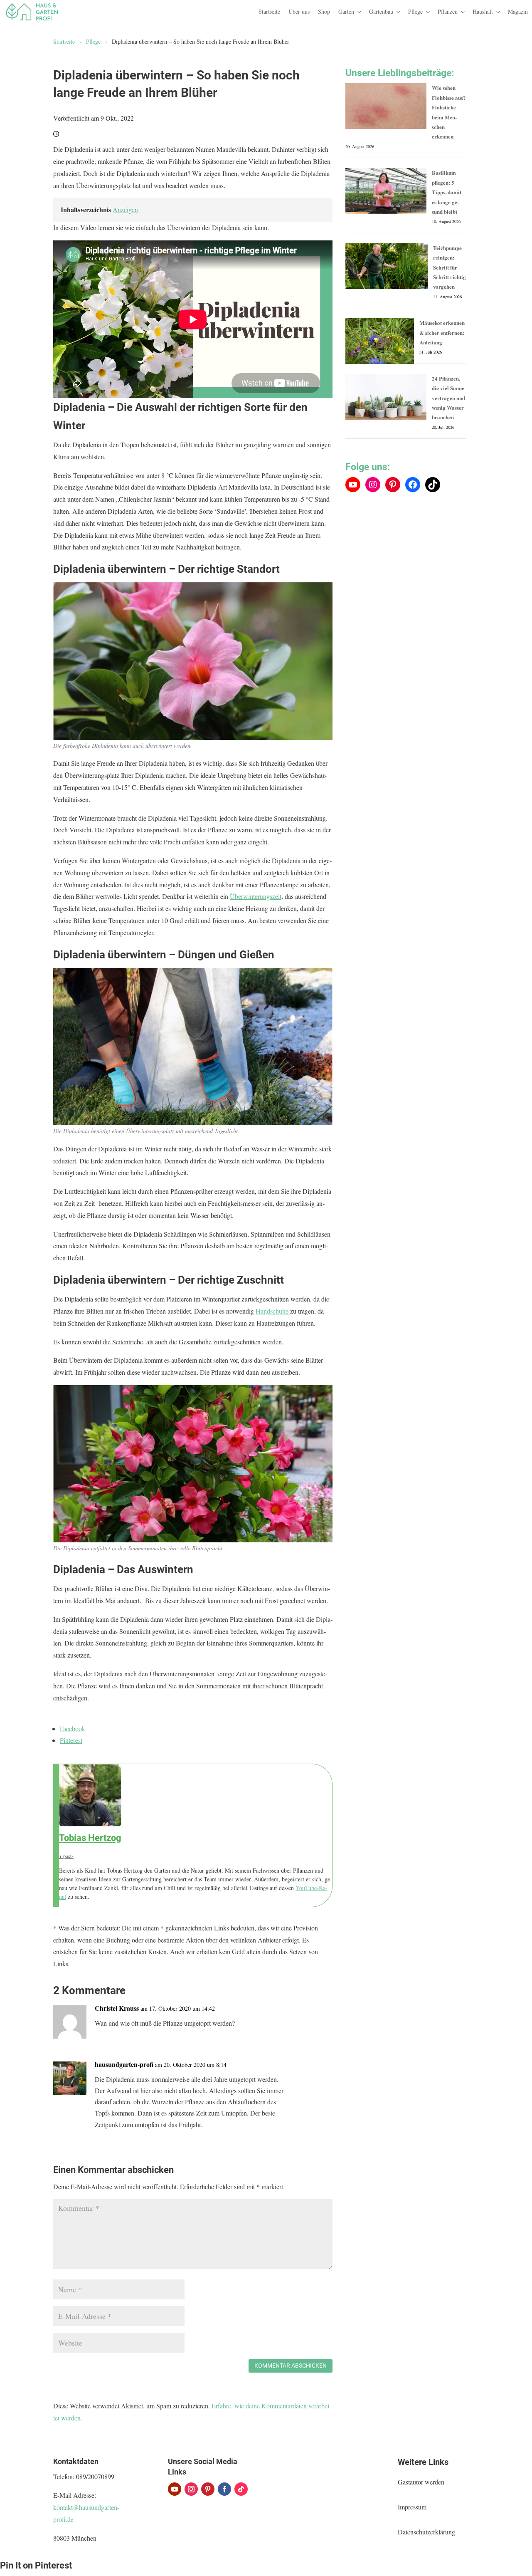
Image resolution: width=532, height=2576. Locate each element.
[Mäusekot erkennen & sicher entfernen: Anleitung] (380, 341)
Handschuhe (273, 1311)
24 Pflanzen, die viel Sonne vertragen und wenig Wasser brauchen (448, 398)
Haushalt (483, 11)
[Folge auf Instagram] (191, 2489)
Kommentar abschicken (291, 2366)
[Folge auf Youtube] (175, 2489)
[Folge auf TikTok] (241, 2489)
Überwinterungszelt (256, 896)
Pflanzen (448, 11)
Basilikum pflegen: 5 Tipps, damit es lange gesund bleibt (447, 192)
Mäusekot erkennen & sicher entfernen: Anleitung (442, 332)
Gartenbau (381, 11)
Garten (346, 11)
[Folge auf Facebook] (224, 2489)
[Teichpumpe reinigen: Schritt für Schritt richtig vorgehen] (387, 266)
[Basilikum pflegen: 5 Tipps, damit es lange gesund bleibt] (386, 191)
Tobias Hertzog (90, 1838)
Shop (324, 11)
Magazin (518, 11)
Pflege (415, 11)
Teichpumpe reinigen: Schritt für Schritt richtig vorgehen (449, 267)
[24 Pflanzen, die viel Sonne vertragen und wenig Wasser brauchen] (386, 397)
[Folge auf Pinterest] (208, 2489)
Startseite (269, 11)
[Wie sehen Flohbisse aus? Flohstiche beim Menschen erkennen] (386, 106)
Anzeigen (125, 209)
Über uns (299, 11)
